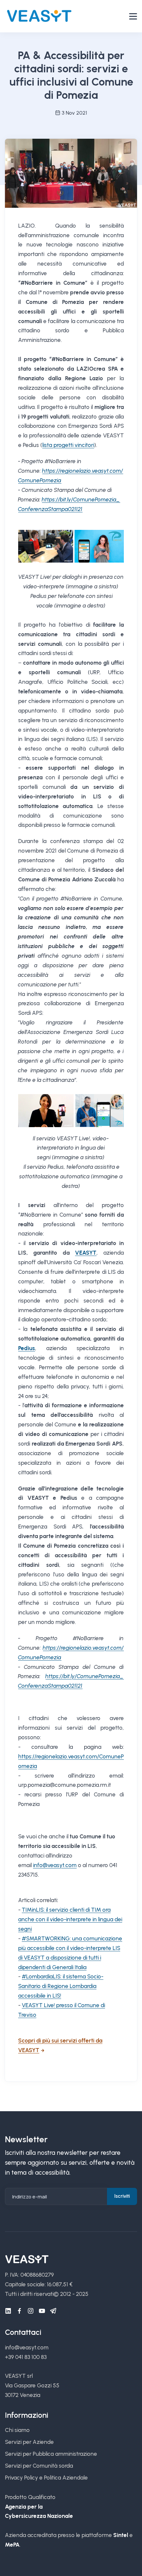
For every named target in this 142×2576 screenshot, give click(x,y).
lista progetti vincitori (68, 445)
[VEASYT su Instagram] (31, 2311)
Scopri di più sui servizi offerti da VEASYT (60, 2045)
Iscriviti (122, 2196)
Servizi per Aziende (29, 2442)
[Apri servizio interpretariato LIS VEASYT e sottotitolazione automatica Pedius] (71, 1110)
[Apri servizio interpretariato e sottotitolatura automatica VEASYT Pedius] (71, 546)
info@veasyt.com (55, 1865)
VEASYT (86, 1253)
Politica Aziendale (66, 2478)
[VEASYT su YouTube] (42, 2311)
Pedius (27, 1348)
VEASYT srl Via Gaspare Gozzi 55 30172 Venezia (32, 2385)
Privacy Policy (21, 2478)
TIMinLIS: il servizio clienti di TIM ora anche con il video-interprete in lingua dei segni (70, 1919)
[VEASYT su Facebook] (19, 2311)
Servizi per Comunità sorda (39, 2466)
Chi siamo (17, 2430)
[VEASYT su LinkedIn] (8, 2311)
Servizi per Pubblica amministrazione (51, 2454)
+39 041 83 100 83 (26, 2357)
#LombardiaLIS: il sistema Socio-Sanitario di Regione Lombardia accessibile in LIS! (61, 1986)
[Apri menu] (133, 16)
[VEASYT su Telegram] (53, 2311)
